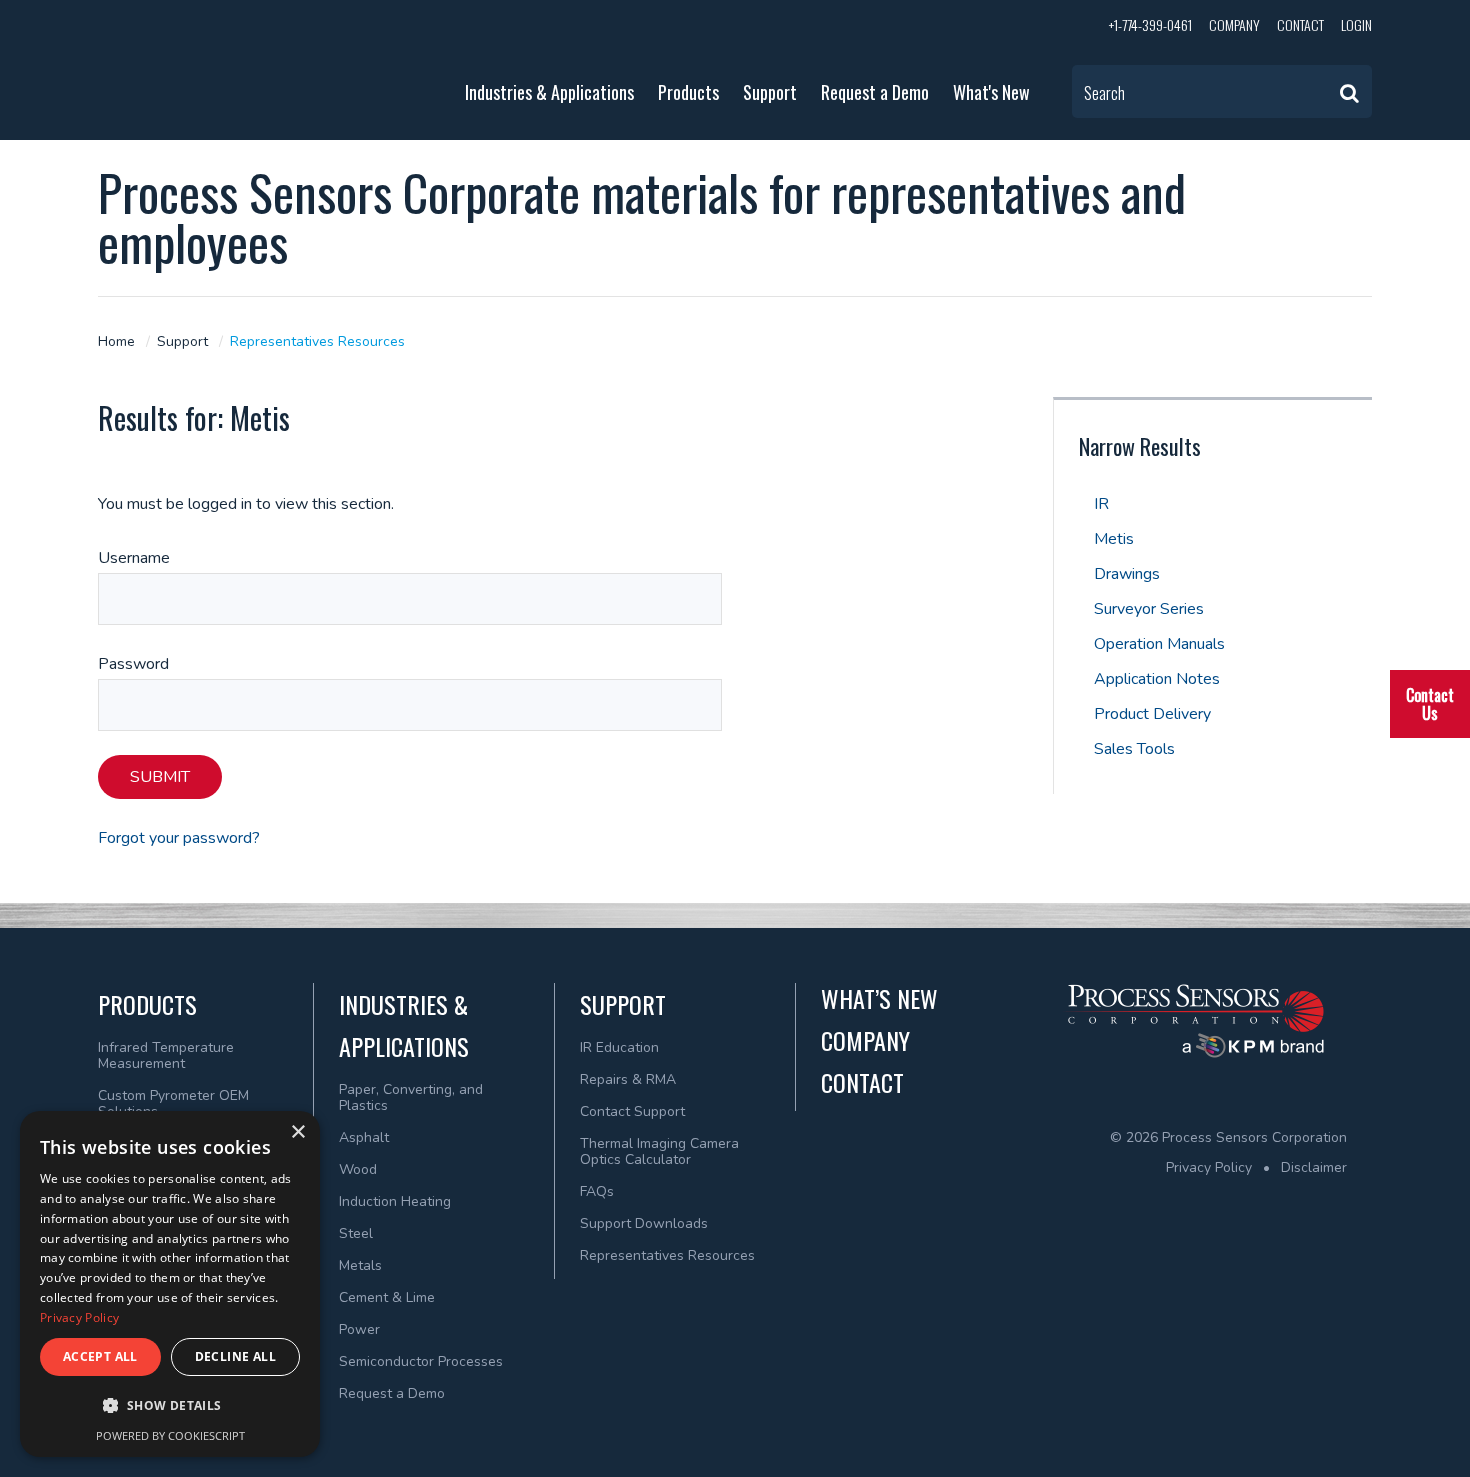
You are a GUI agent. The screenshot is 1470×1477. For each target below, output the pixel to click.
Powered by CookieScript (170, 1435)
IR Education (619, 1047)
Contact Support (632, 1111)
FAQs (597, 1191)
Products (688, 92)
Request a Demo (875, 92)
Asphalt (364, 1137)
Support (770, 92)
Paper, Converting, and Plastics (411, 1097)
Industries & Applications (549, 92)
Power (359, 1329)
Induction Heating (395, 1201)
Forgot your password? (179, 838)
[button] (170, 1406)
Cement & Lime (387, 1297)
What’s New (879, 998)
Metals (360, 1265)
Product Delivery (1152, 714)
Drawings (1127, 574)
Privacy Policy (1209, 1167)
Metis (1114, 539)
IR (1101, 504)
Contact (1300, 24)
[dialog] (170, 1284)
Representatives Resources (317, 341)
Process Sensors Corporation (240, 65)
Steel (356, 1233)
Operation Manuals (1159, 644)
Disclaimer (1314, 1167)
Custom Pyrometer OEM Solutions (173, 1103)
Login (1356, 24)
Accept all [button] (100, 1356)
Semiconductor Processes (421, 1361)
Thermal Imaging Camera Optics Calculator (659, 1151)
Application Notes (1157, 679)
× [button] (297, 1132)
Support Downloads (644, 1223)
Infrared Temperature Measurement (166, 1055)
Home (116, 341)
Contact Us (1430, 704)
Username (134, 558)
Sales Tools (1134, 749)
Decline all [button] (235, 1356)
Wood (358, 1169)
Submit (160, 777)
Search (1104, 93)
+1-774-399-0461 (1150, 24)
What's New (991, 92)
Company (1234, 24)
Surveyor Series (1149, 609)
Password (133, 664)
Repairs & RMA (628, 1079)
